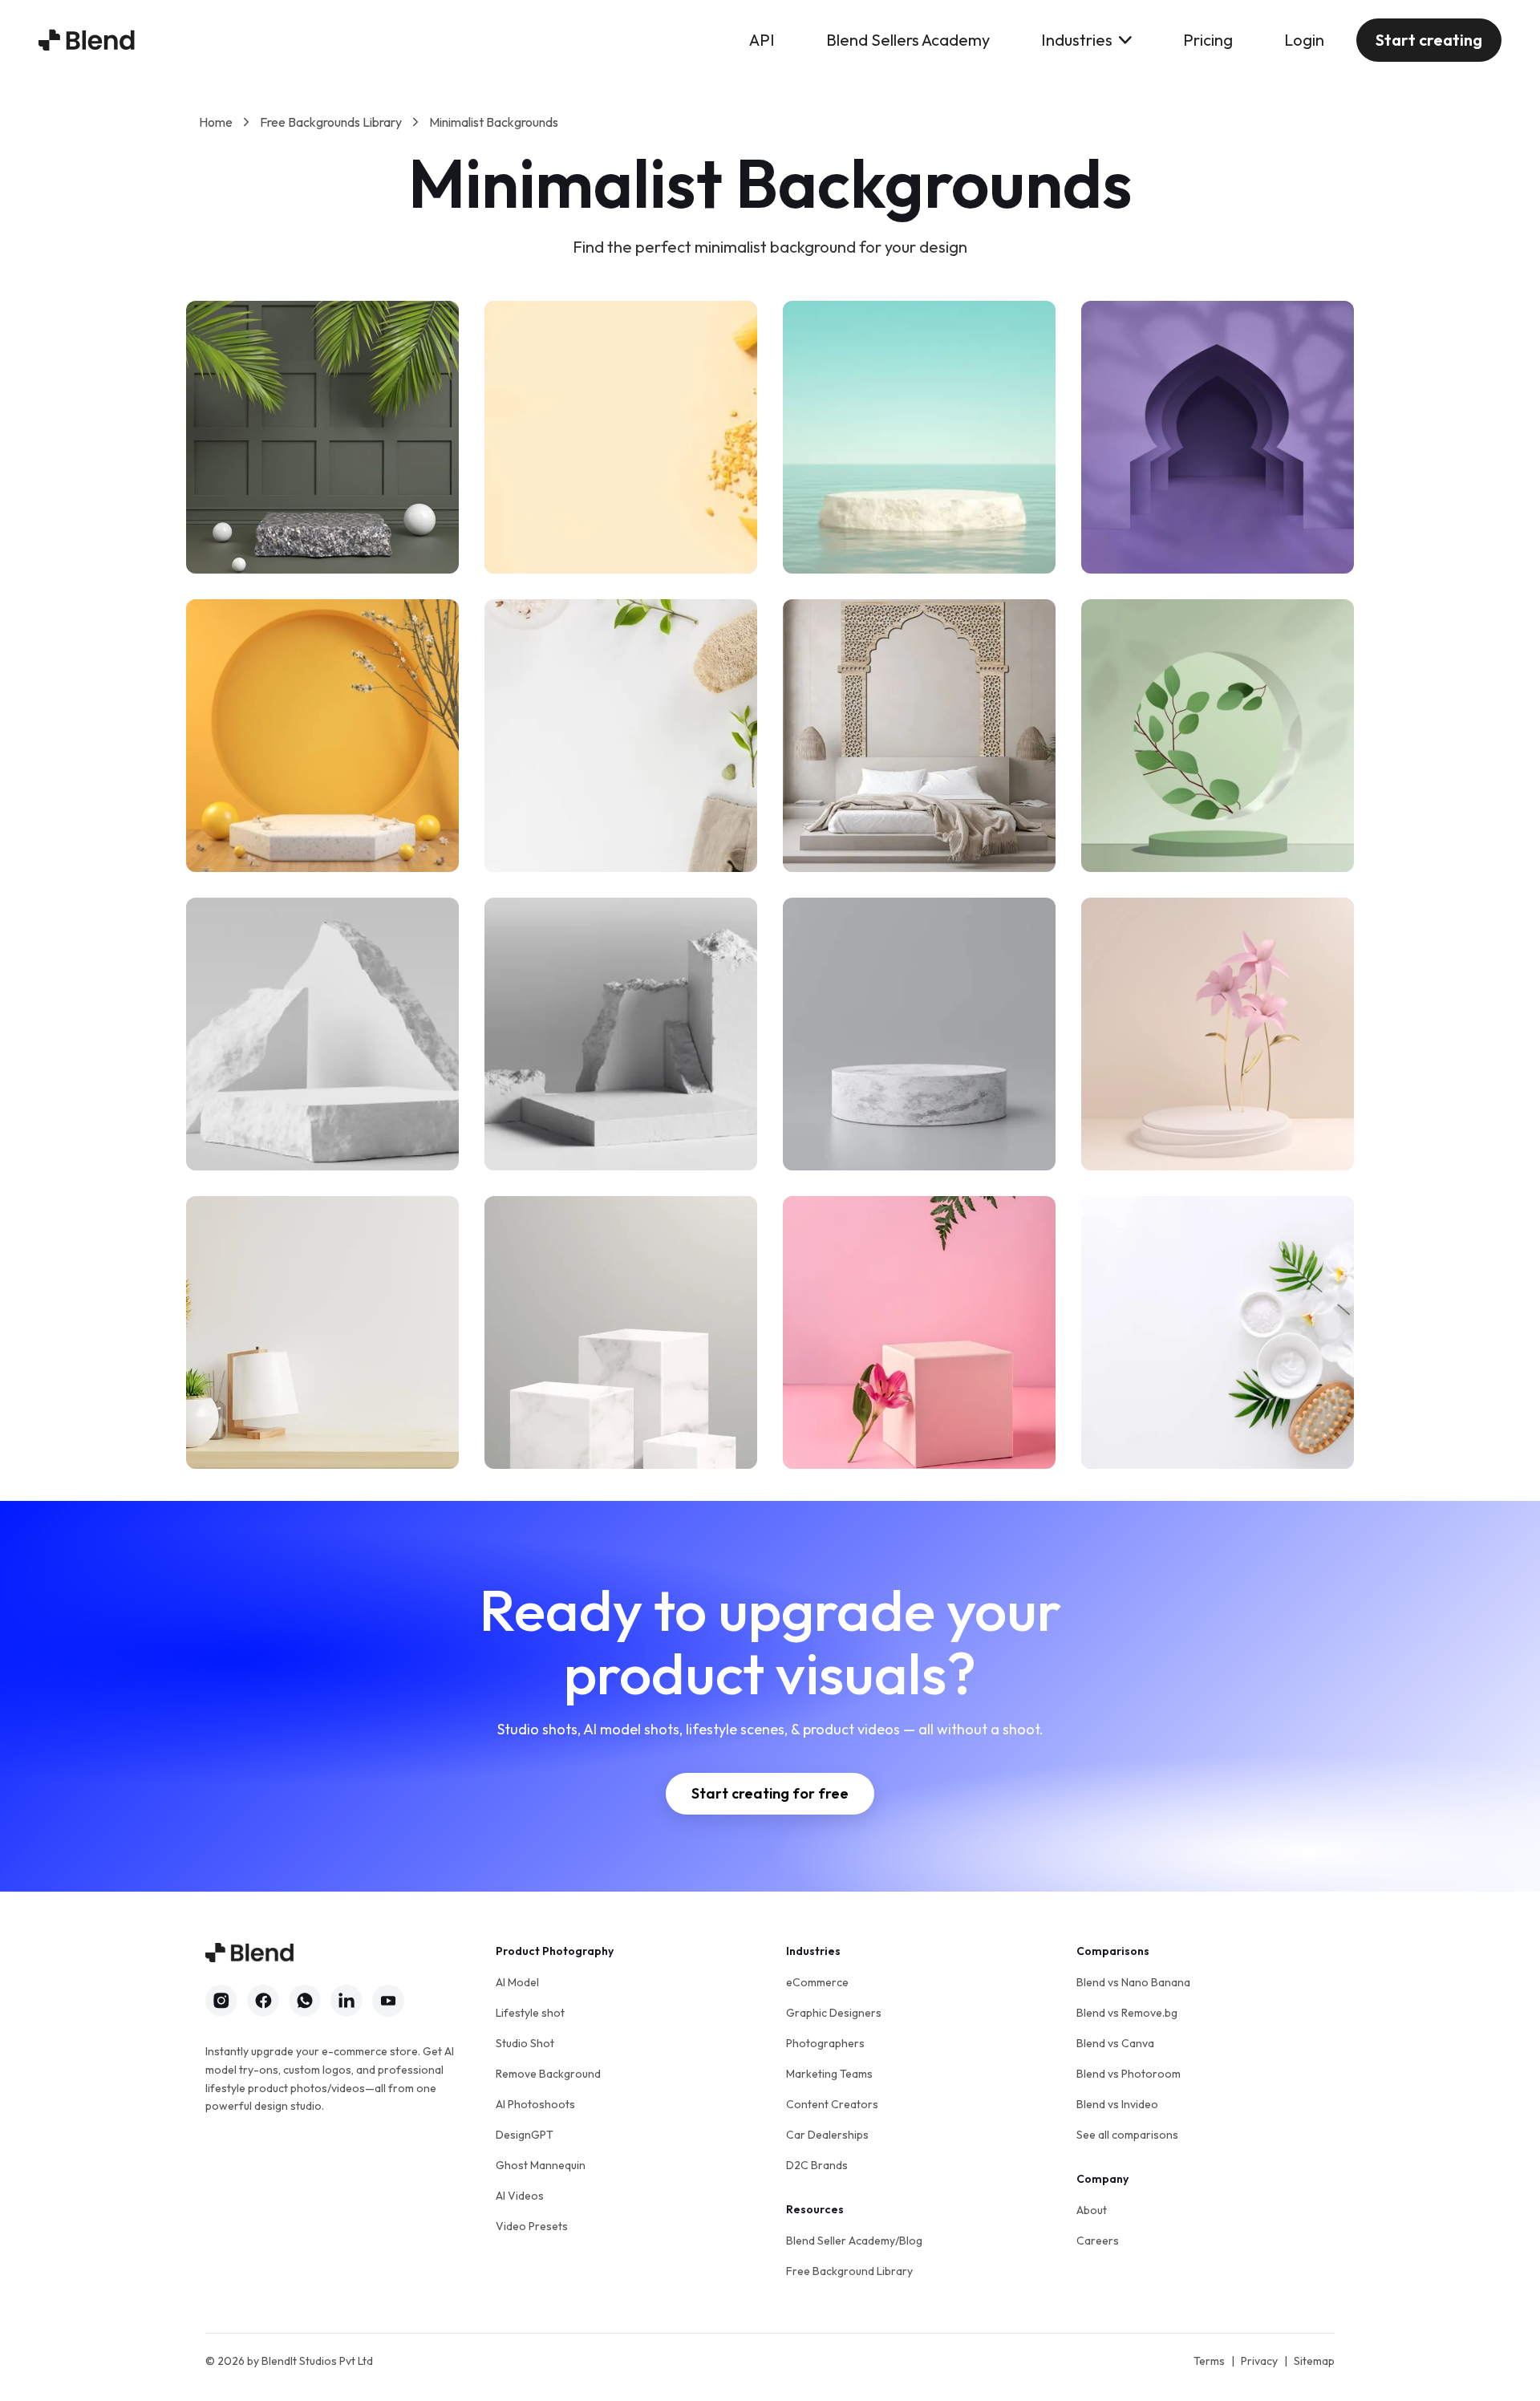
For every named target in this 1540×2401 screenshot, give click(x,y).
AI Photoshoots (535, 2104)
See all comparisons (1127, 2135)
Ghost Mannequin (541, 2165)
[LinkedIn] (346, 2001)
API (762, 40)
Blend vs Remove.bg (1127, 2013)
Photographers (825, 2043)
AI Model (517, 1982)
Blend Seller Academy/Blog (854, 2241)
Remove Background (548, 2074)
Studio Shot (525, 2043)
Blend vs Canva (1115, 2043)
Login (1304, 40)
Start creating (1429, 40)
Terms (1209, 2361)
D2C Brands (817, 2165)
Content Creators (832, 2104)
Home (216, 122)
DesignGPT (525, 2135)
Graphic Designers (834, 2013)
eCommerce (817, 1982)
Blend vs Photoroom (1129, 2074)
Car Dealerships (827, 2135)
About (1092, 2210)
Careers (1098, 2241)
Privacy (1259, 2361)
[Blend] (87, 40)
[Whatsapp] (305, 2001)
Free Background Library (849, 2271)
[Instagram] (221, 2001)
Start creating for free (770, 1793)
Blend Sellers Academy (908, 40)
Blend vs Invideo (1117, 2104)
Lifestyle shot (530, 2013)
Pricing (1208, 40)
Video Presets (532, 2226)
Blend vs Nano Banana (1133, 1982)
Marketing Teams (829, 2074)
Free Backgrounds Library (331, 122)
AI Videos (520, 2196)
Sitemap (1314, 2361)
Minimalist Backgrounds (494, 122)
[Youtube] (388, 2001)
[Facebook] (263, 2001)
